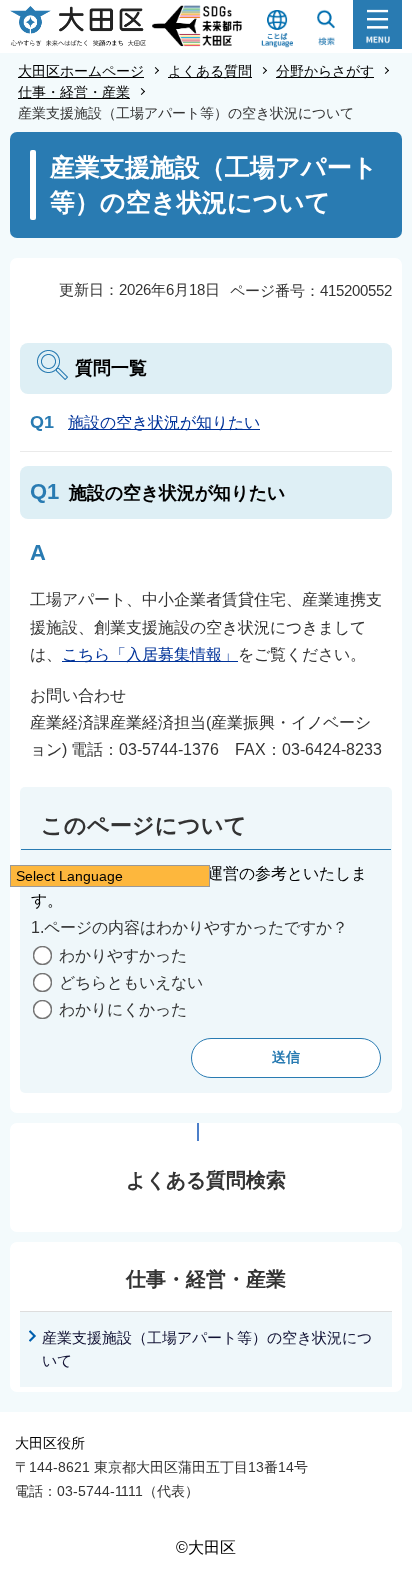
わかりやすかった (123, 955)
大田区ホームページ (81, 71)
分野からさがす (325, 71)
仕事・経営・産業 (74, 92)
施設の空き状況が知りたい (164, 422)
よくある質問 (210, 71)
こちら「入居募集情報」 (150, 654)
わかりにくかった (123, 1009)
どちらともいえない (131, 982)
